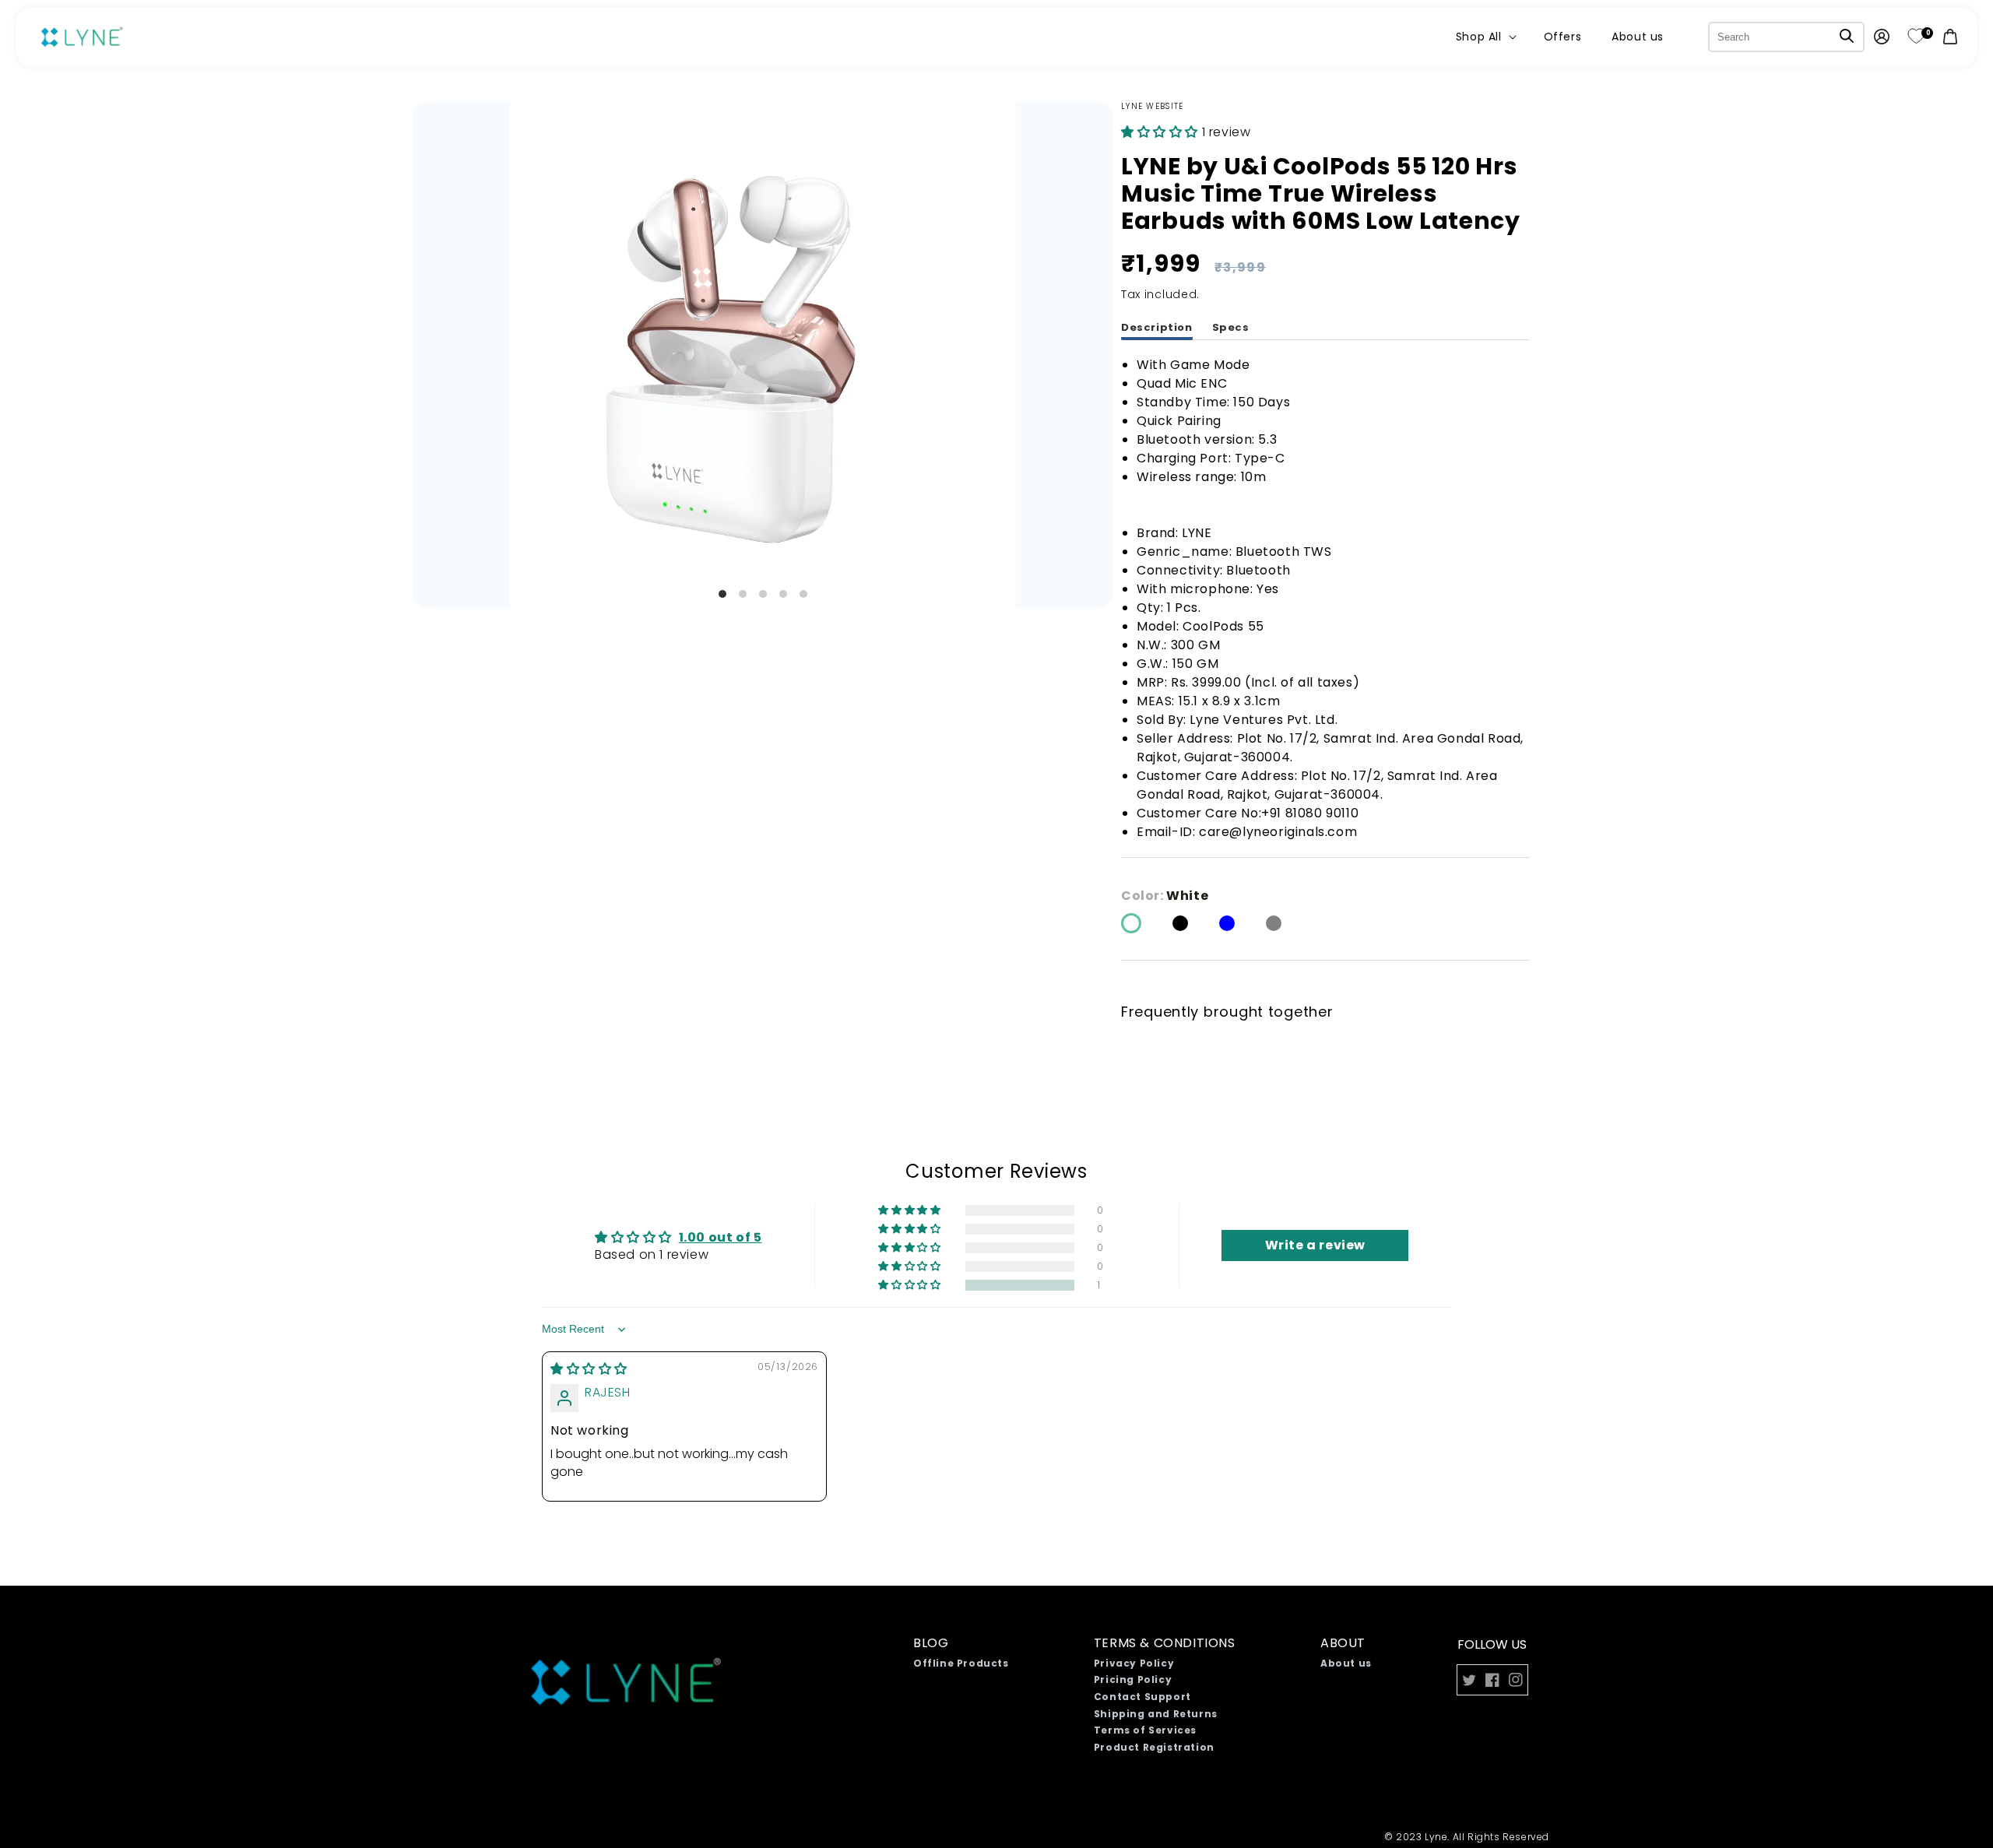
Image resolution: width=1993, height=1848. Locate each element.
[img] (589, 1369)
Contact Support (1142, 1697)
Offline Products (961, 1663)
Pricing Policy (1133, 1679)
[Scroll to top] (1917, 1758)
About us (1346, 1663)
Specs (1231, 327)
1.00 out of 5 (721, 1237)
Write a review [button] (1315, 1245)
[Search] (1847, 36)
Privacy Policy (1134, 1663)
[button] (1485, 37)
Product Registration (1154, 1747)
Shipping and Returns (1156, 1714)
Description (1157, 327)
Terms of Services (1145, 1730)
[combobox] (1786, 37)
